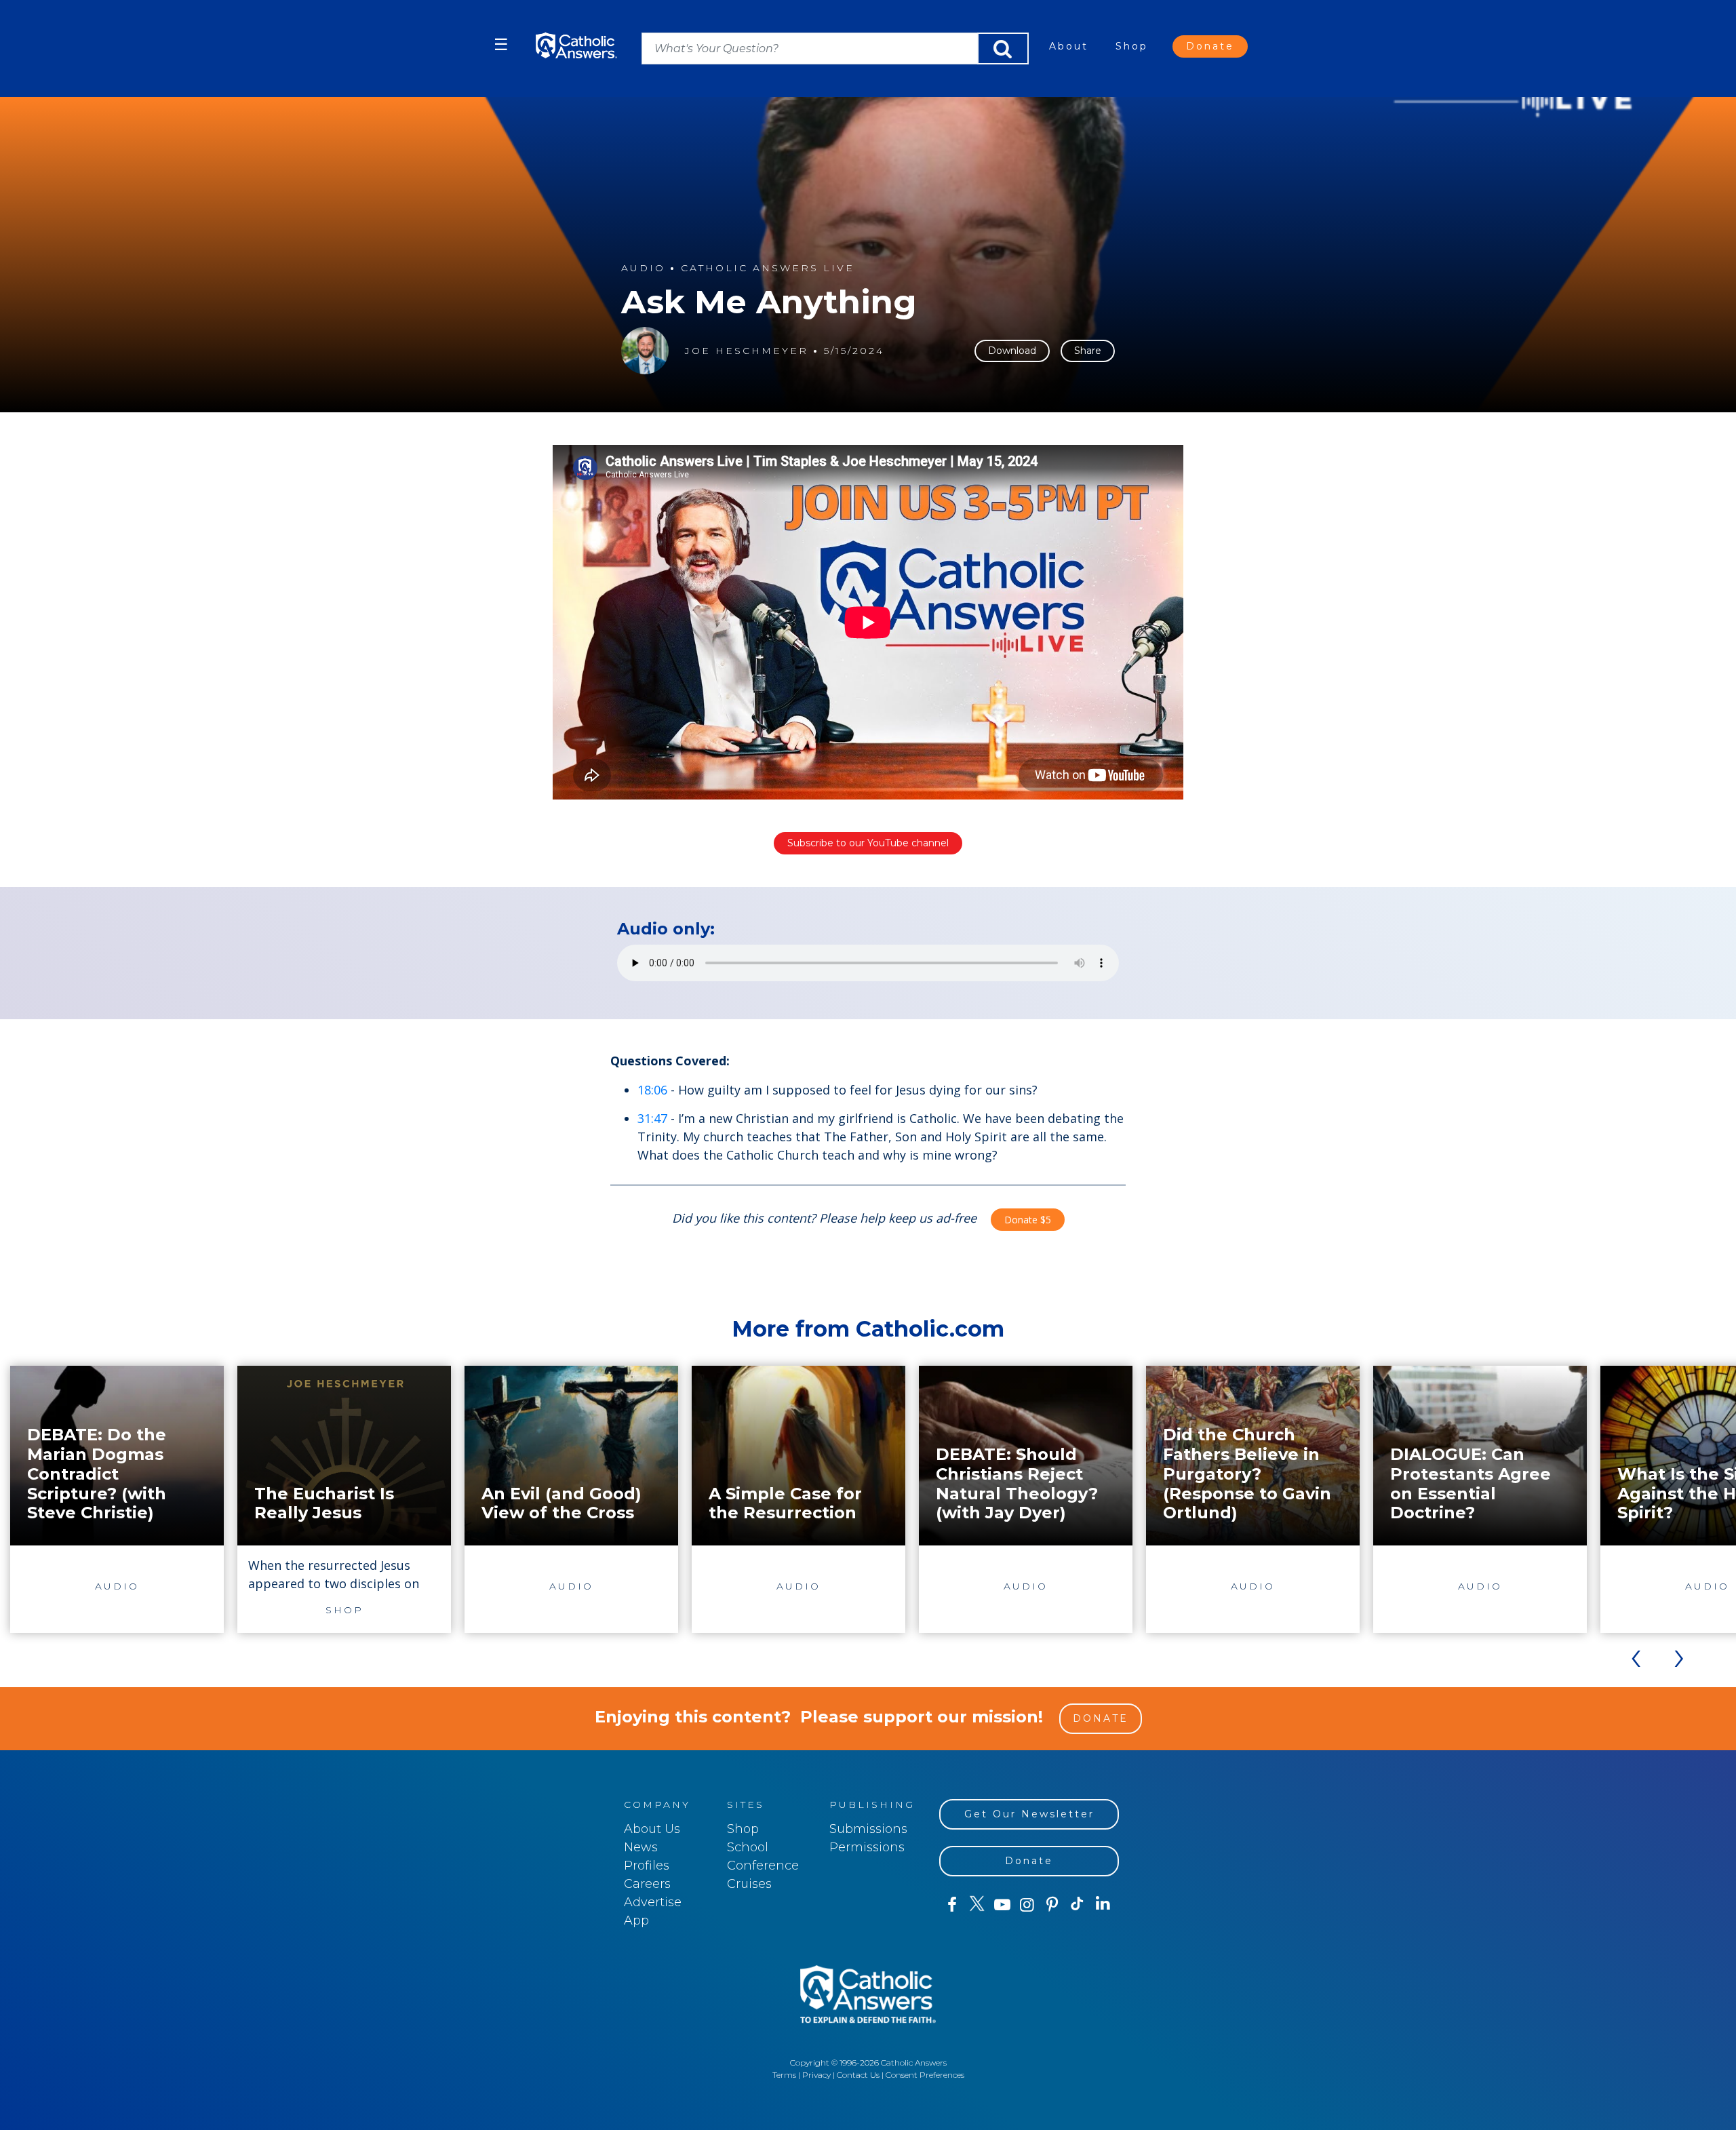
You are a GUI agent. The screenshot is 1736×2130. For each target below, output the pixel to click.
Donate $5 (1028, 1220)
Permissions (867, 1847)
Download (1012, 351)
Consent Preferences (925, 2075)
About (1069, 46)
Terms (784, 2075)
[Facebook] (952, 1905)
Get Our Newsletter (1029, 1814)
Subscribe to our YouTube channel (868, 843)
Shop (1132, 46)
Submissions (868, 1829)
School (748, 1847)
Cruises (749, 1884)
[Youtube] (1002, 1905)
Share (1088, 351)
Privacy (816, 2075)
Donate (1210, 46)
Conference (763, 1866)
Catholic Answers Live (768, 268)
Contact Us (858, 2075)
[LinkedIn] (1103, 1904)
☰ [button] (501, 44)
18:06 (652, 1090)
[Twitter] (977, 1905)
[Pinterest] (1052, 1905)
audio (643, 268)
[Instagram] (1027, 1905)
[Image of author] (645, 351)
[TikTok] (1077, 1905)
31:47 (652, 1118)
